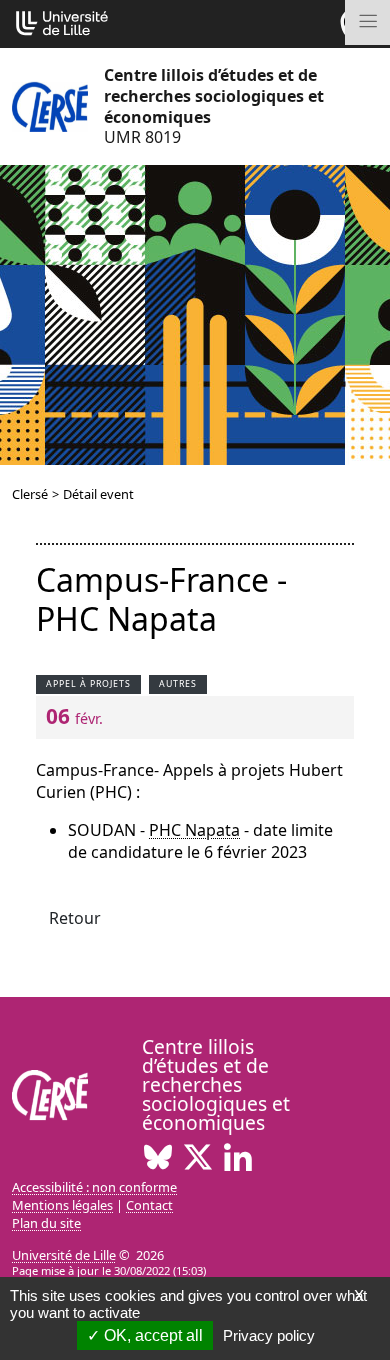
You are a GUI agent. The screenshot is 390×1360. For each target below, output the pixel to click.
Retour (75, 918)
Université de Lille (64, 1255)
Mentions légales (62, 1205)
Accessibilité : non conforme (94, 1187)
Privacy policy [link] (269, 1335)
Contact (149, 1205)
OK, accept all (151, 1335)
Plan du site (46, 1223)
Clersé (30, 494)
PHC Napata (194, 830)
